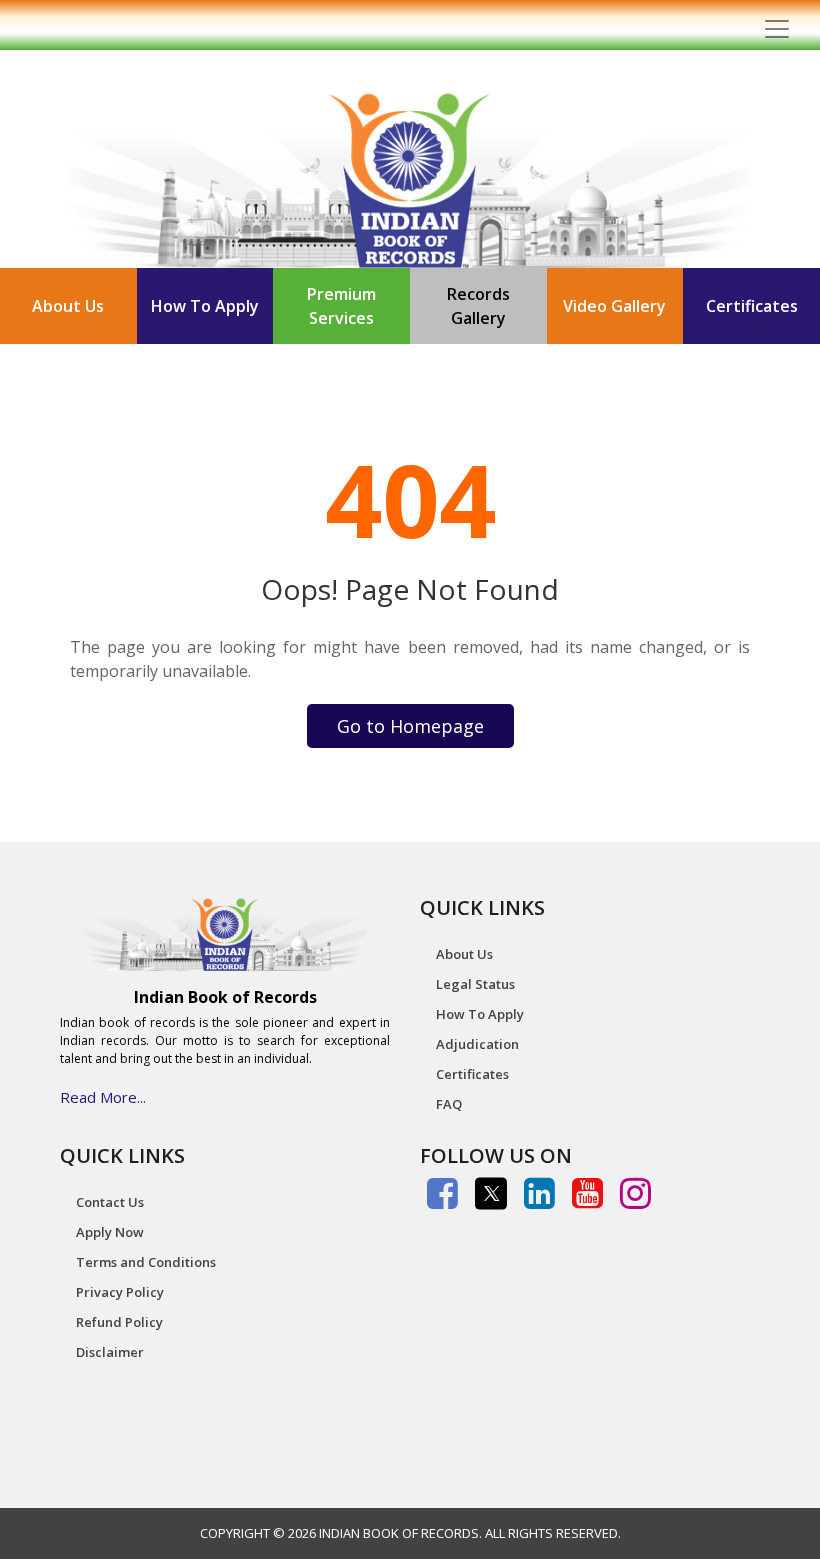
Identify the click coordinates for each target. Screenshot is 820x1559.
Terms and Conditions (146, 1262)
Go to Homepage (410, 726)
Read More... (103, 1097)
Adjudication (477, 1044)
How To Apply (205, 306)
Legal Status (475, 984)
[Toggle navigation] (777, 29)
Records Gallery (478, 306)
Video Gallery (614, 306)
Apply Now (110, 1232)
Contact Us (110, 1202)
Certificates (752, 306)
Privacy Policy (120, 1292)
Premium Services (341, 306)
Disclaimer (110, 1352)
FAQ (449, 1104)
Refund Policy (119, 1322)
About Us (68, 306)
